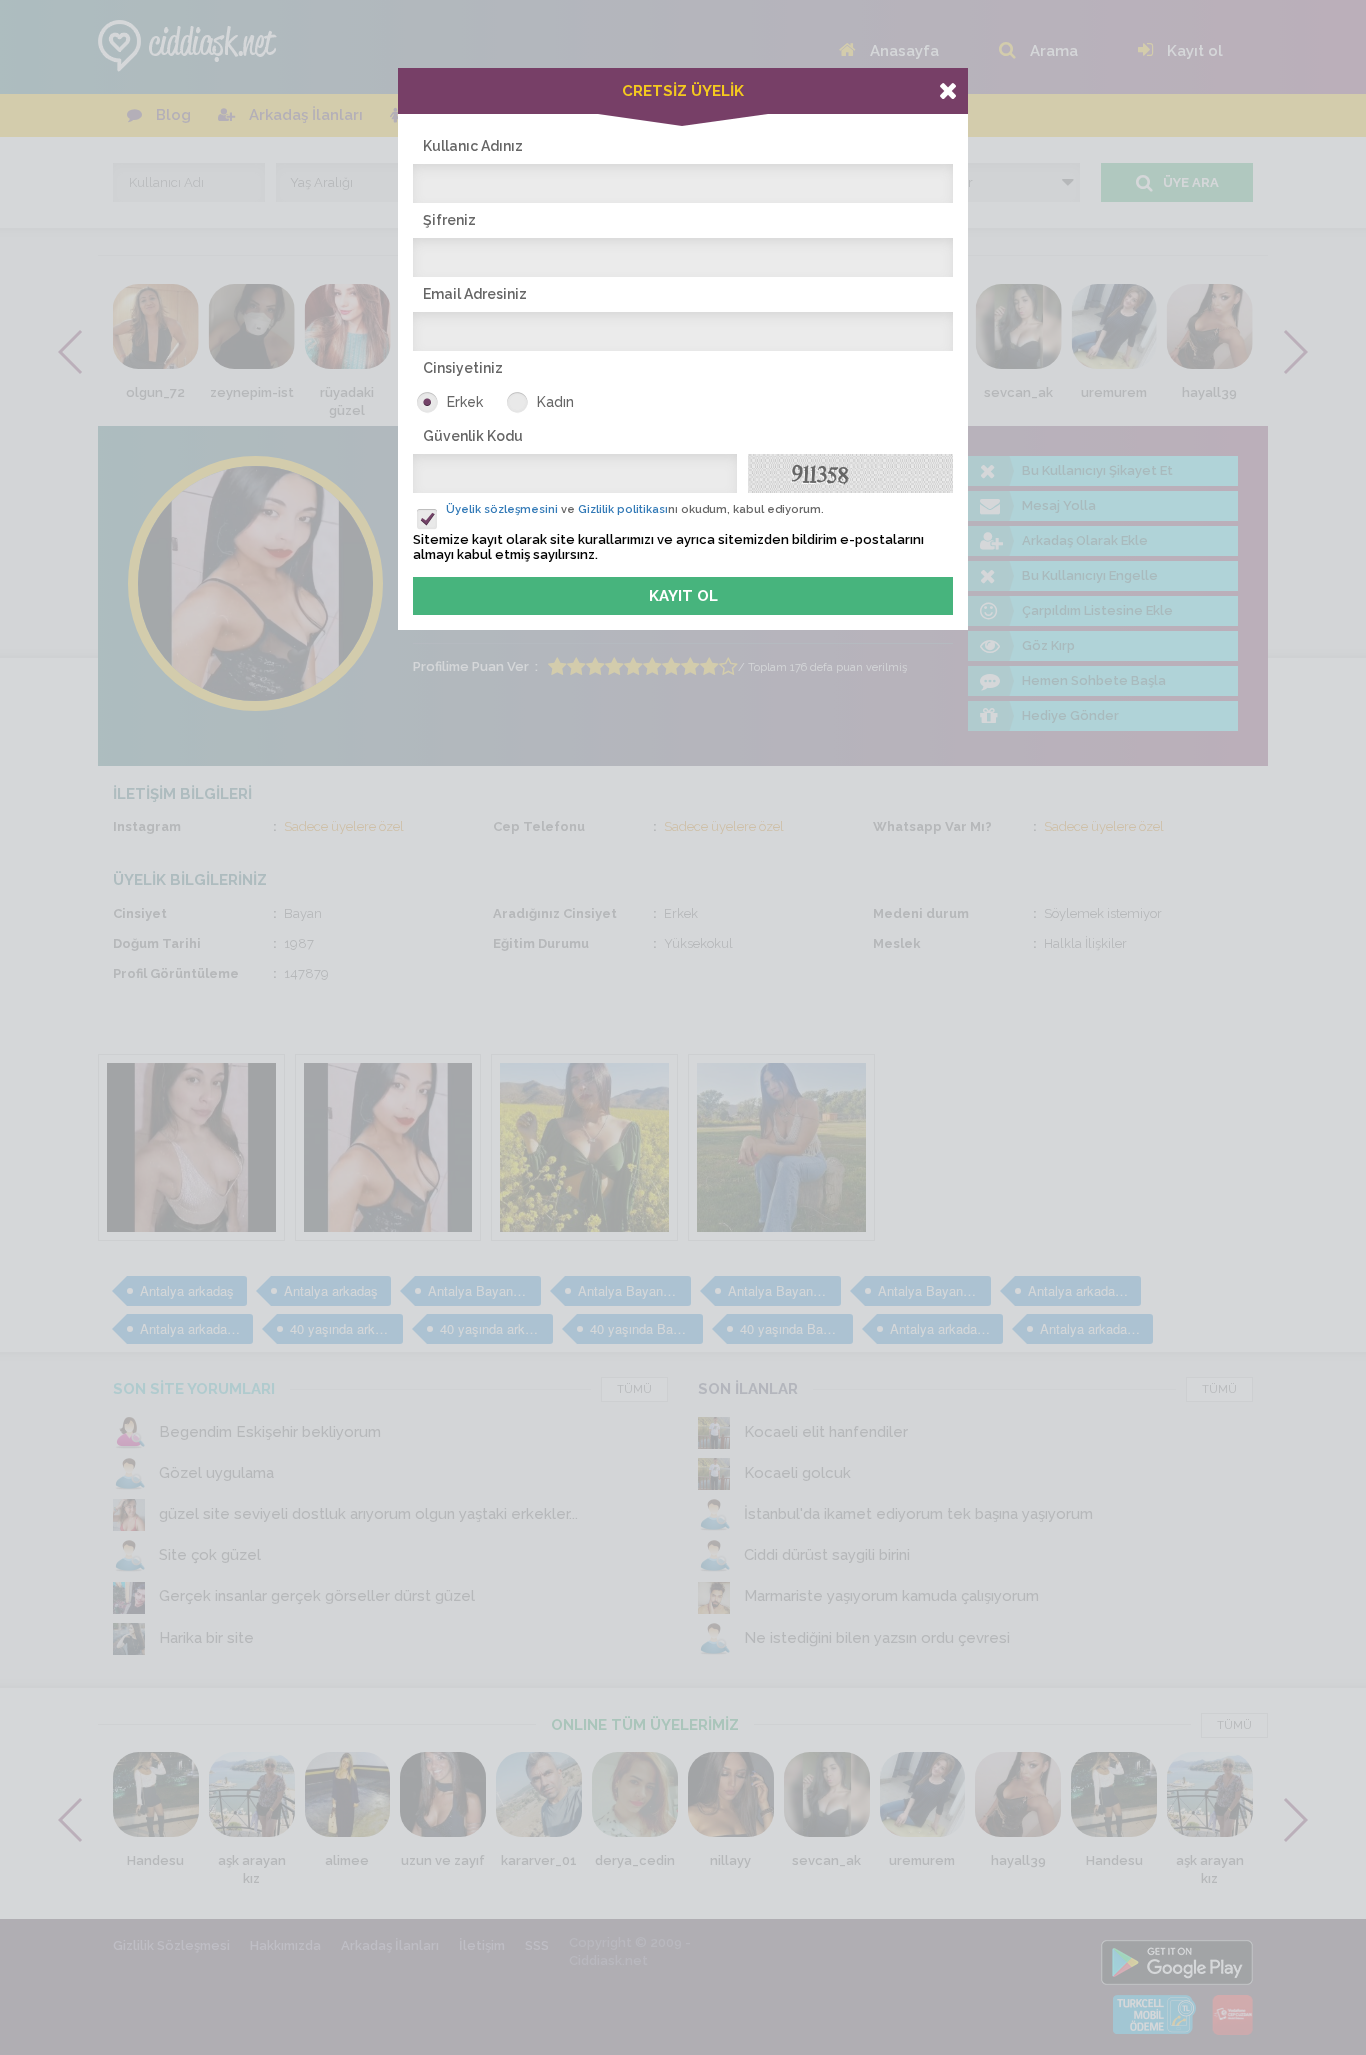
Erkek (465, 402)
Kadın (555, 402)
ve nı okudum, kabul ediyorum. (635, 509)
